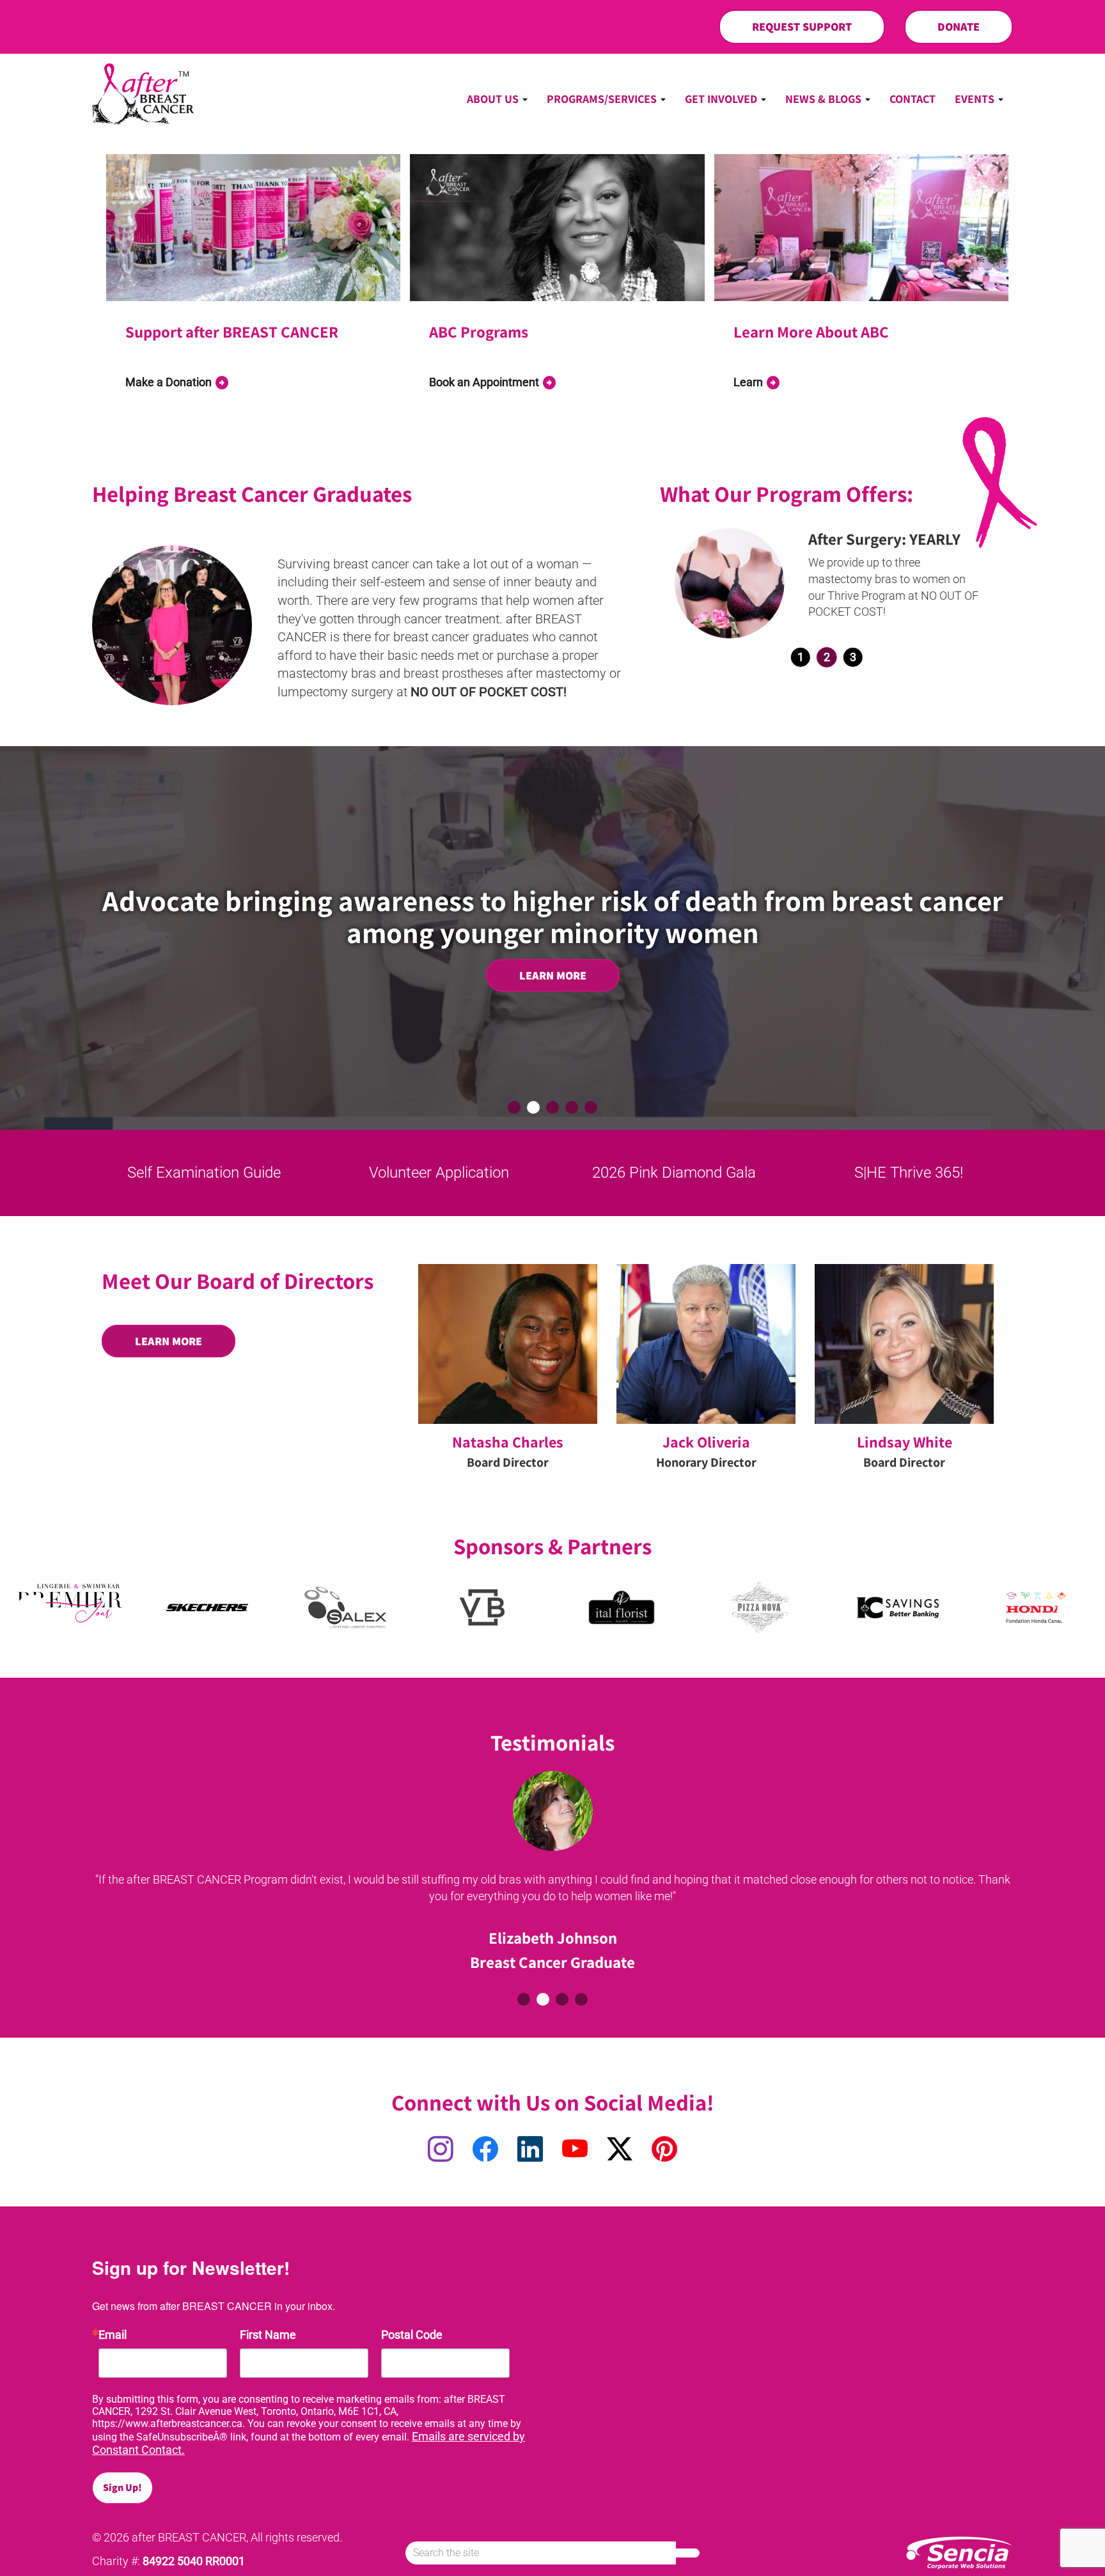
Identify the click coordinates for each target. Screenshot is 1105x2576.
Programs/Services (603, 99)
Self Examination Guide (200, 1173)
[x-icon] (620, 2150)
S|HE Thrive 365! (905, 1173)
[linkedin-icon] (530, 2150)
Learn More (553, 975)
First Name (268, 2335)
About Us (494, 99)
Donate (959, 27)
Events (976, 99)
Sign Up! (122, 2487)
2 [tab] (827, 657)
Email (113, 2335)
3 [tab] (853, 657)
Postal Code (412, 2335)
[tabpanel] (827, 583)
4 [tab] (572, 1107)
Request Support (802, 27)
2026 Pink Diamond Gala (670, 1173)
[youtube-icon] (575, 2150)
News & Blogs (825, 99)
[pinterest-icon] (664, 2150)
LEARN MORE (168, 1341)
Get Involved (722, 99)
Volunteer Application (435, 1173)
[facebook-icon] (485, 2150)
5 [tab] (591, 1107)
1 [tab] (801, 657)
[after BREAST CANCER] (143, 94)
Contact (913, 99)
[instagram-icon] (441, 2150)
